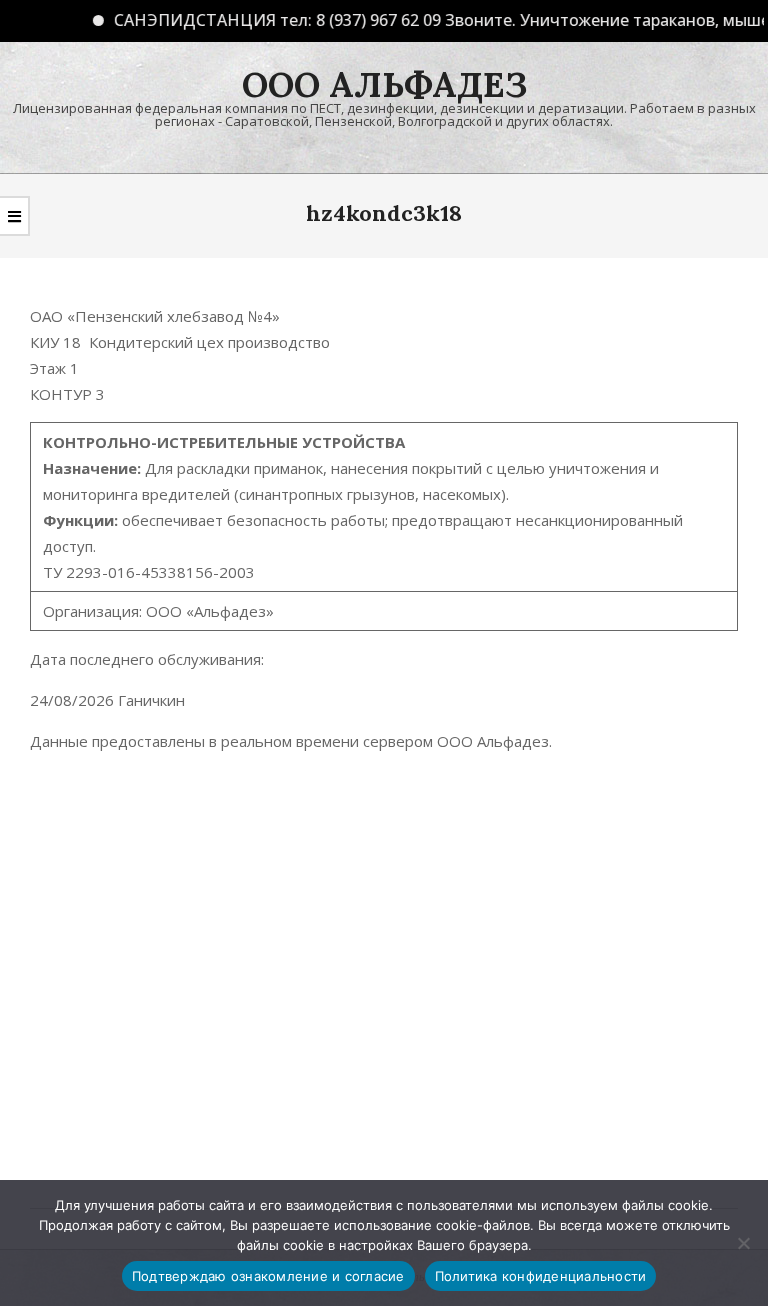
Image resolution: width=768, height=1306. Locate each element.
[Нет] (743, 1243)
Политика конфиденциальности (541, 1276)
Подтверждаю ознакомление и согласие (268, 1276)
